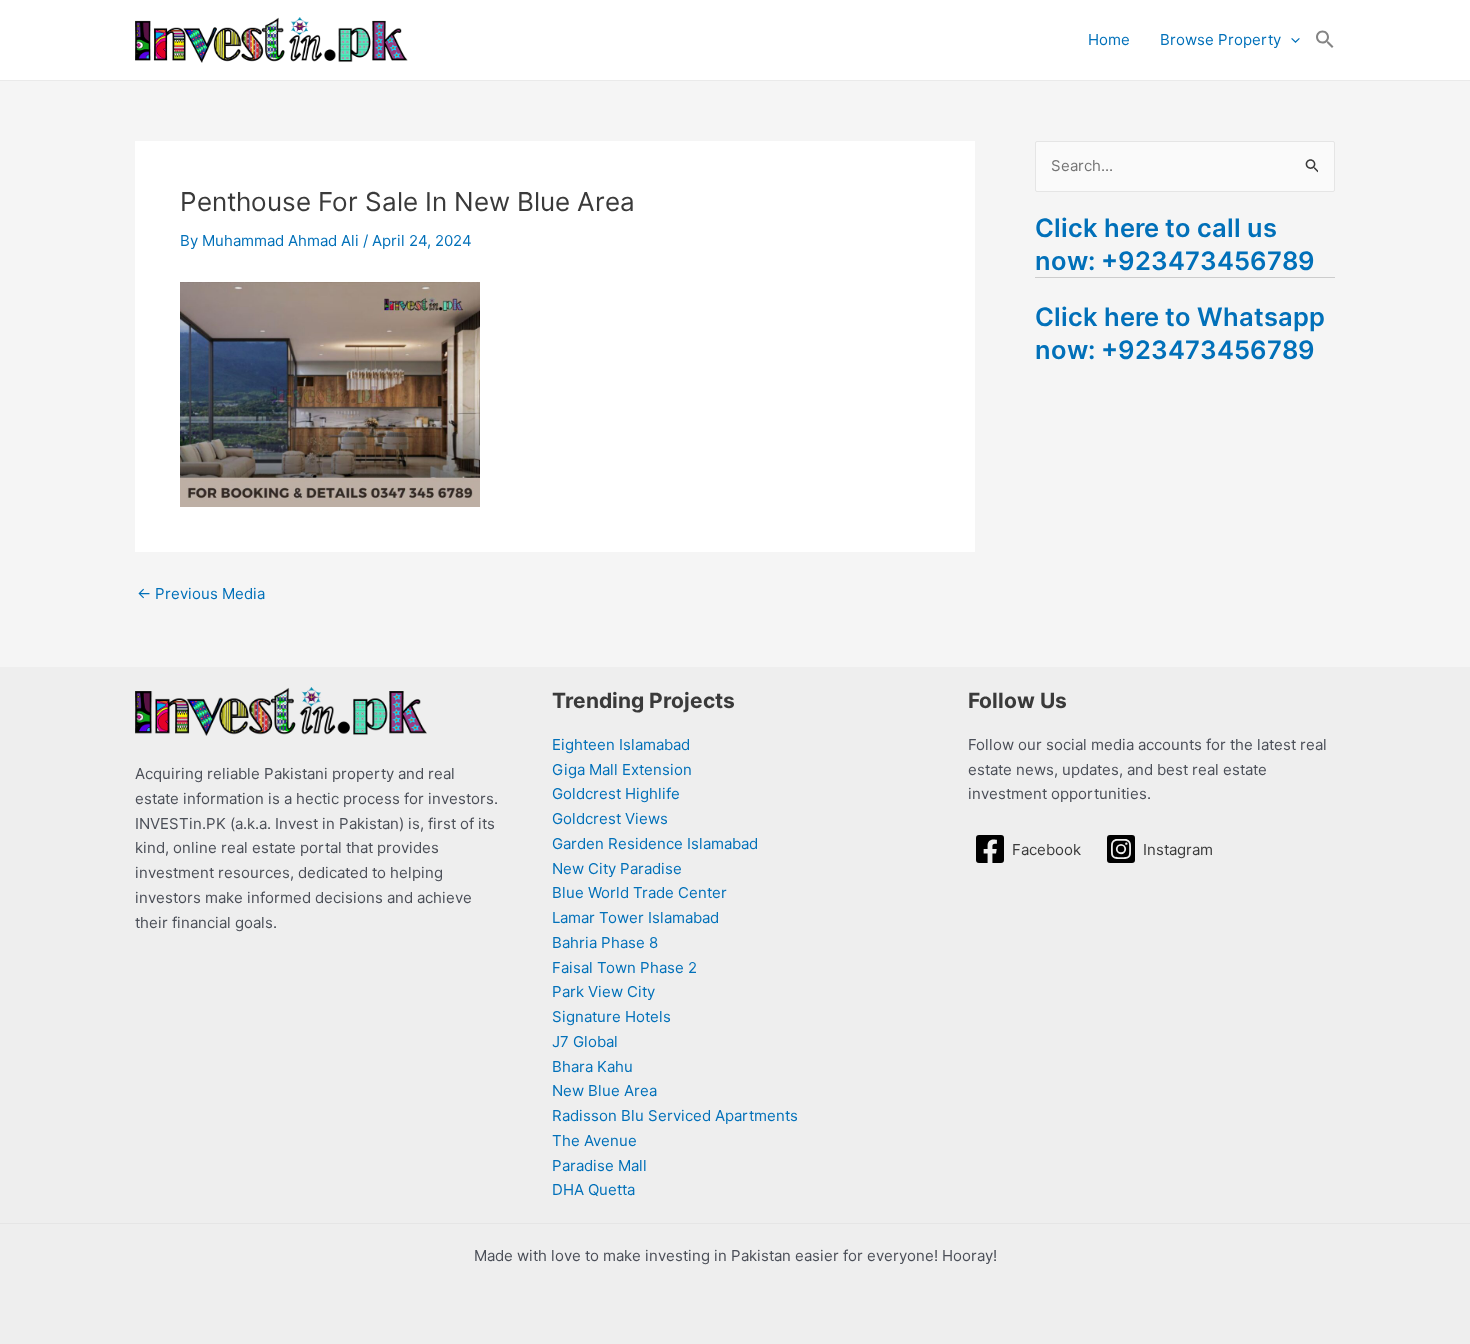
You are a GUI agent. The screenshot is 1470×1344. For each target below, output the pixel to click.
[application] (1290, 40)
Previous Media (201, 593)
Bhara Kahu (592, 1066)
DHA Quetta (593, 1189)
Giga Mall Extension (622, 769)
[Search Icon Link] (1325, 40)
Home (1109, 39)
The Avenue (594, 1140)
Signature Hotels (611, 1016)
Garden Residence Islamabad (655, 843)
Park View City (603, 991)
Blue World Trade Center (639, 892)
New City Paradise (617, 868)
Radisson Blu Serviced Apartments (675, 1115)
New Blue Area (604, 1090)
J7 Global (585, 1041)
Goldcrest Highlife (616, 793)
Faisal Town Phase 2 (624, 967)
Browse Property (1220, 39)
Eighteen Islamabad (621, 744)
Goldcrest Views (610, 818)
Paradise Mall (599, 1165)
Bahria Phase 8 (605, 942)
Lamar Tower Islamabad (635, 917)
